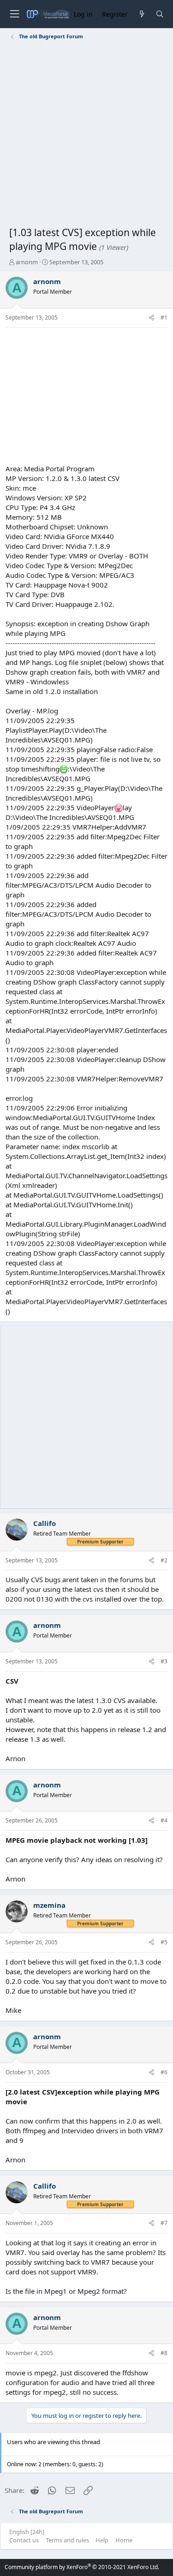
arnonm (27, 262)
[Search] (160, 14)
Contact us (24, 2540)
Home (124, 2540)
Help (102, 2540)
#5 (164, 1942)
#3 (164, 1661)
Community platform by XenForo (82, 2567)
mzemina (49, 1905)
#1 (164, 318)
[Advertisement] (86, 135)
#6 (164, 2072)
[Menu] (14, 14)
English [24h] (27, 2532)
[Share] (152, 318)
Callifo (45, 1523)
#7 (164, 2223)
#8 (164, 2353)
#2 (164, 1560)
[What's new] (141, 14)
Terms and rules (67, 2540)
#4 (164, 1820)
